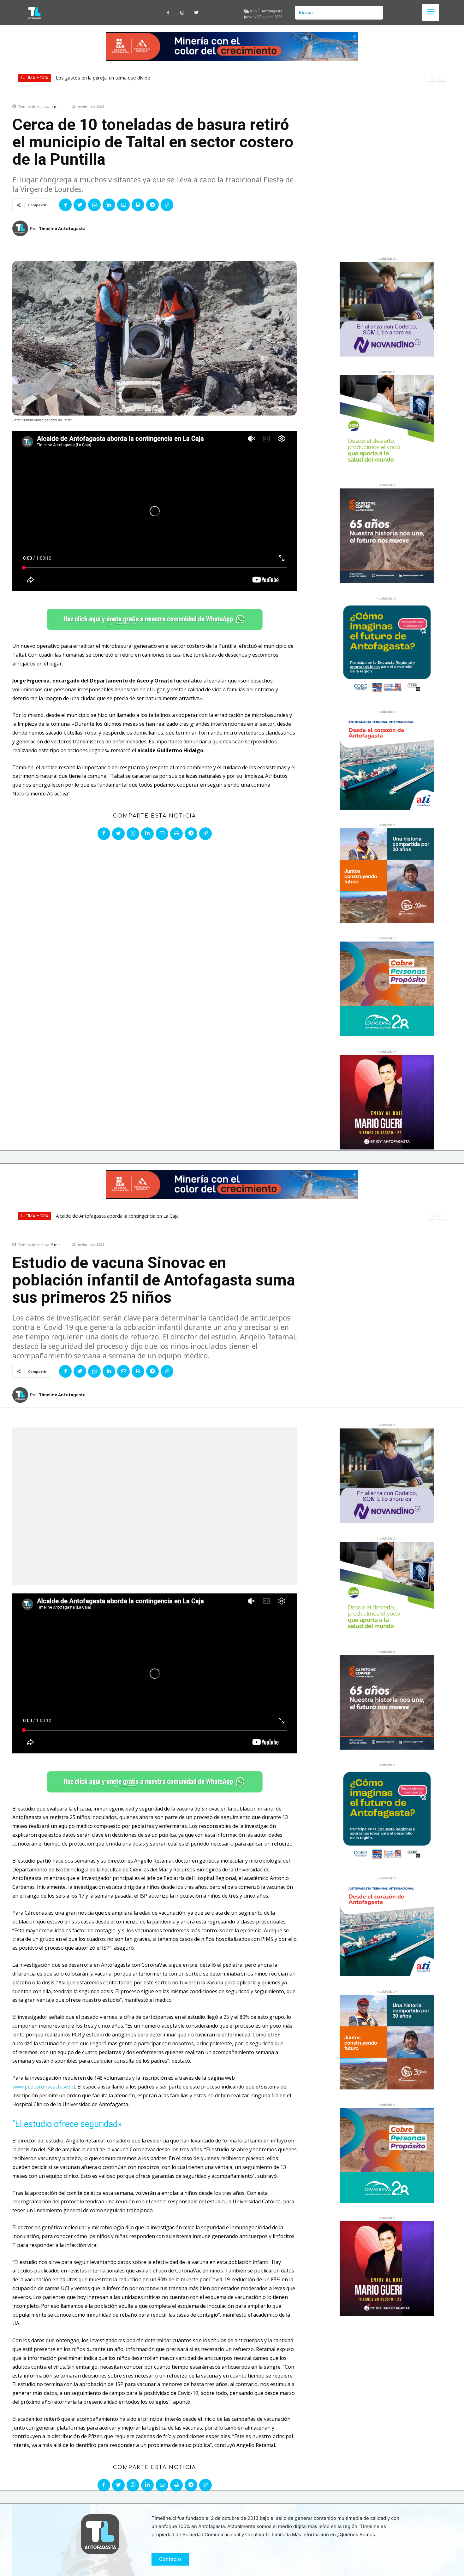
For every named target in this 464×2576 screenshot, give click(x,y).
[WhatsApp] (94, 205)
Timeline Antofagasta (62, 229)
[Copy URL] (167, 205)
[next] (442, 78)
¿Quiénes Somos (356, 2535)
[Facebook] (168, 13)
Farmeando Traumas (78, 78)
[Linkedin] (109, 205)
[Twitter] (196, 13)
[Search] (376, 13)
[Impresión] (138, 205)
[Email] (123, 205)
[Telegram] (152, 205)
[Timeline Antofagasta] (21, 228)
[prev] (432, 78)
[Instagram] (182, 13)
